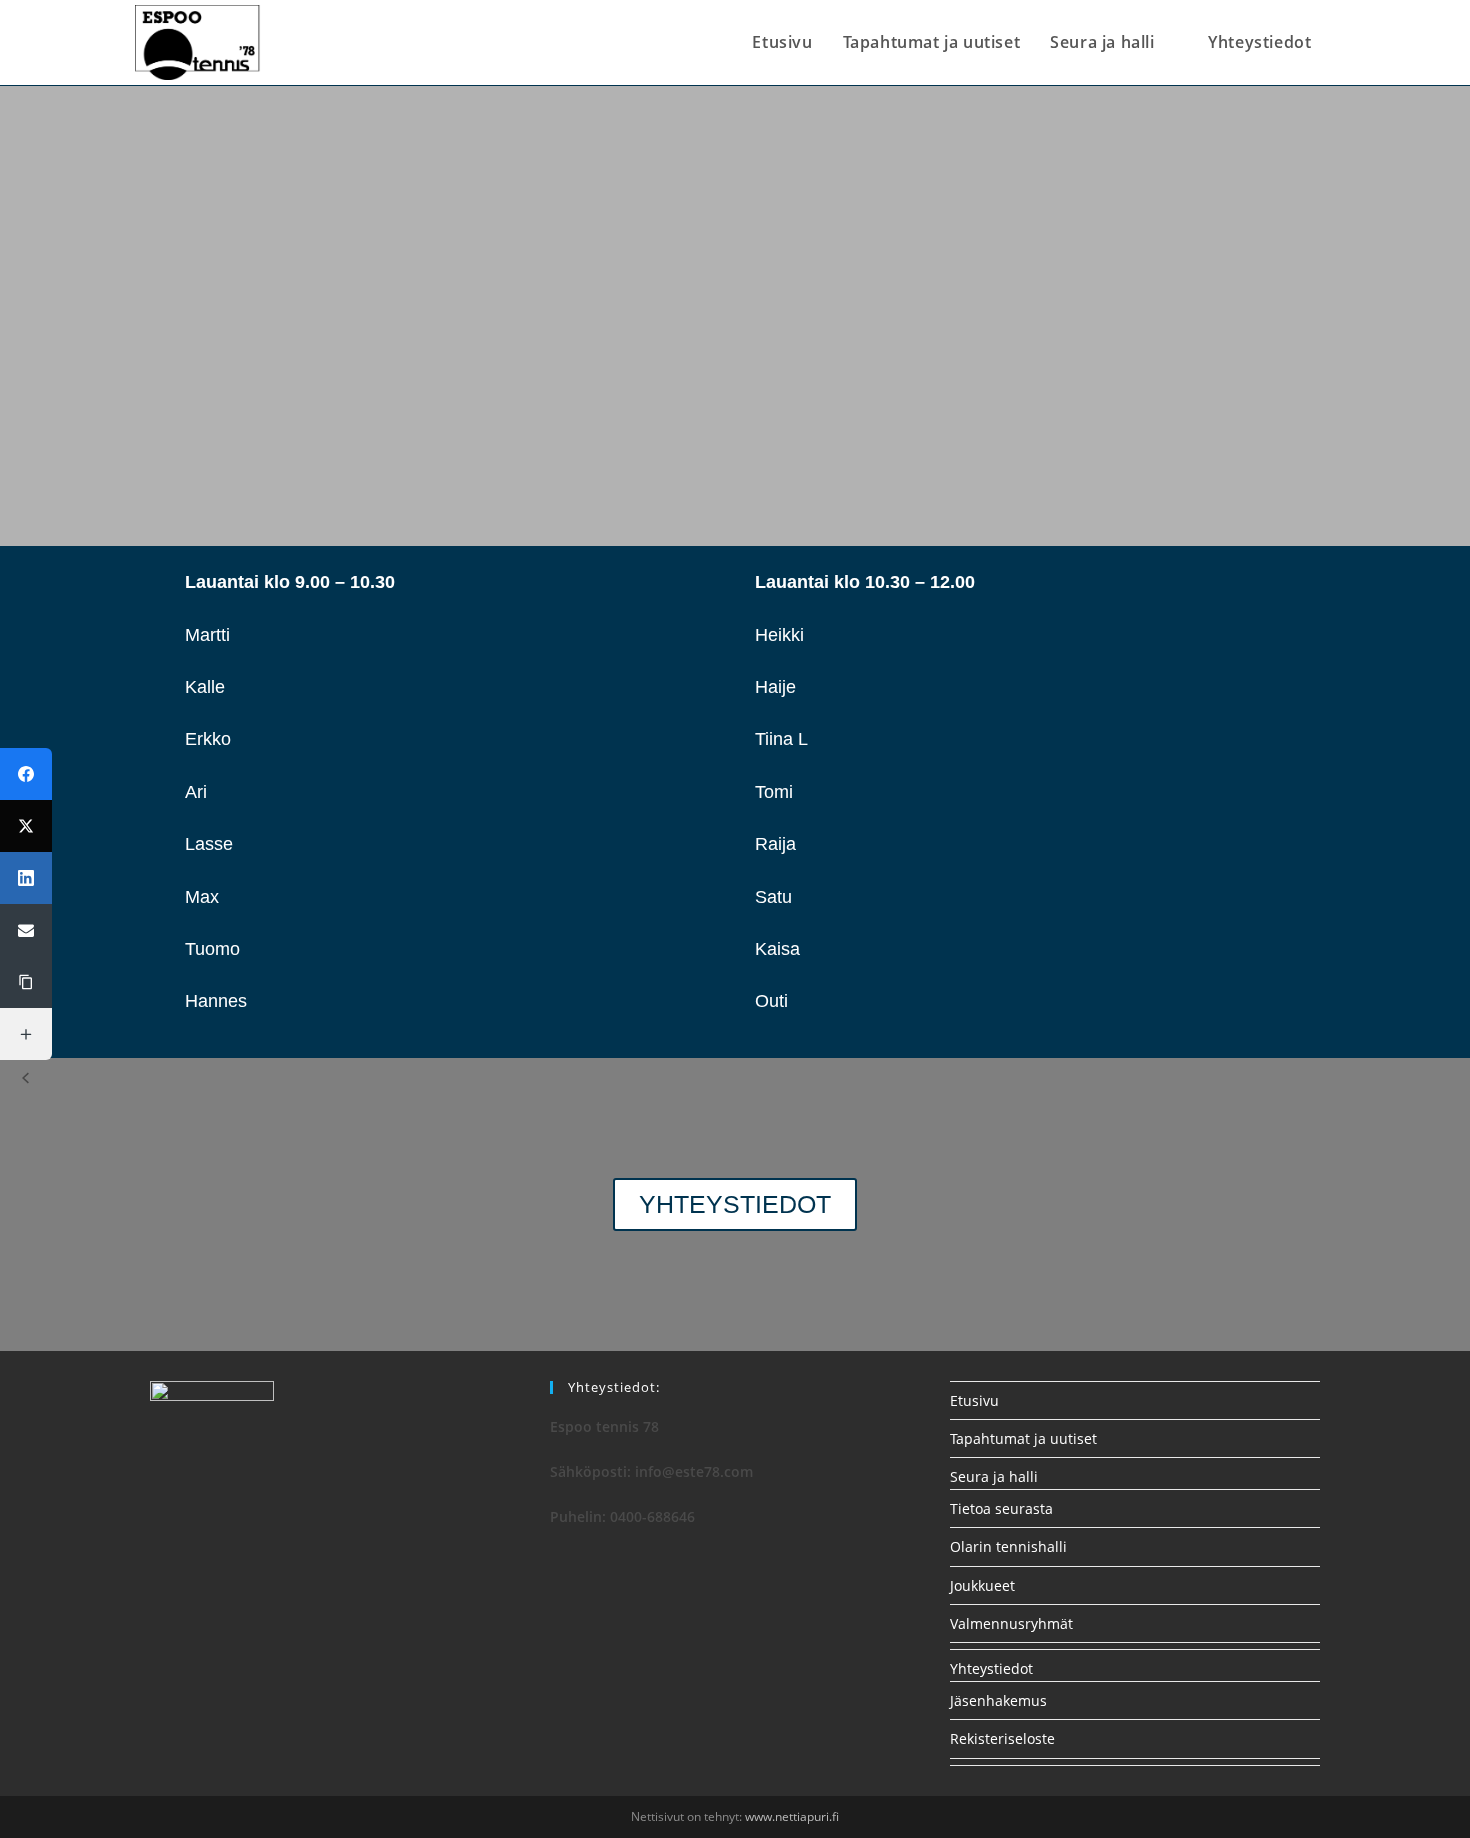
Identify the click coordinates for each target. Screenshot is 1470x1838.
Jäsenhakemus (998, 1700)
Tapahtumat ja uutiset (1023, 1438)
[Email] (26, 930)
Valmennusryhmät (1011, 1623)
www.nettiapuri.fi (792, 1816)
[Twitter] (26, 826)
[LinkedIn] (26, 878)
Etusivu (974, 1400)
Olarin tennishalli (1008, 1546)
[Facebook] (26, 774)
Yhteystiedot (991, 1668)
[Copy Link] (26, 982)
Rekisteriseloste (1002, 1738)
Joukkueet (982, 1585)
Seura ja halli (994, 1476)
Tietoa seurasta (1001, 1508)
